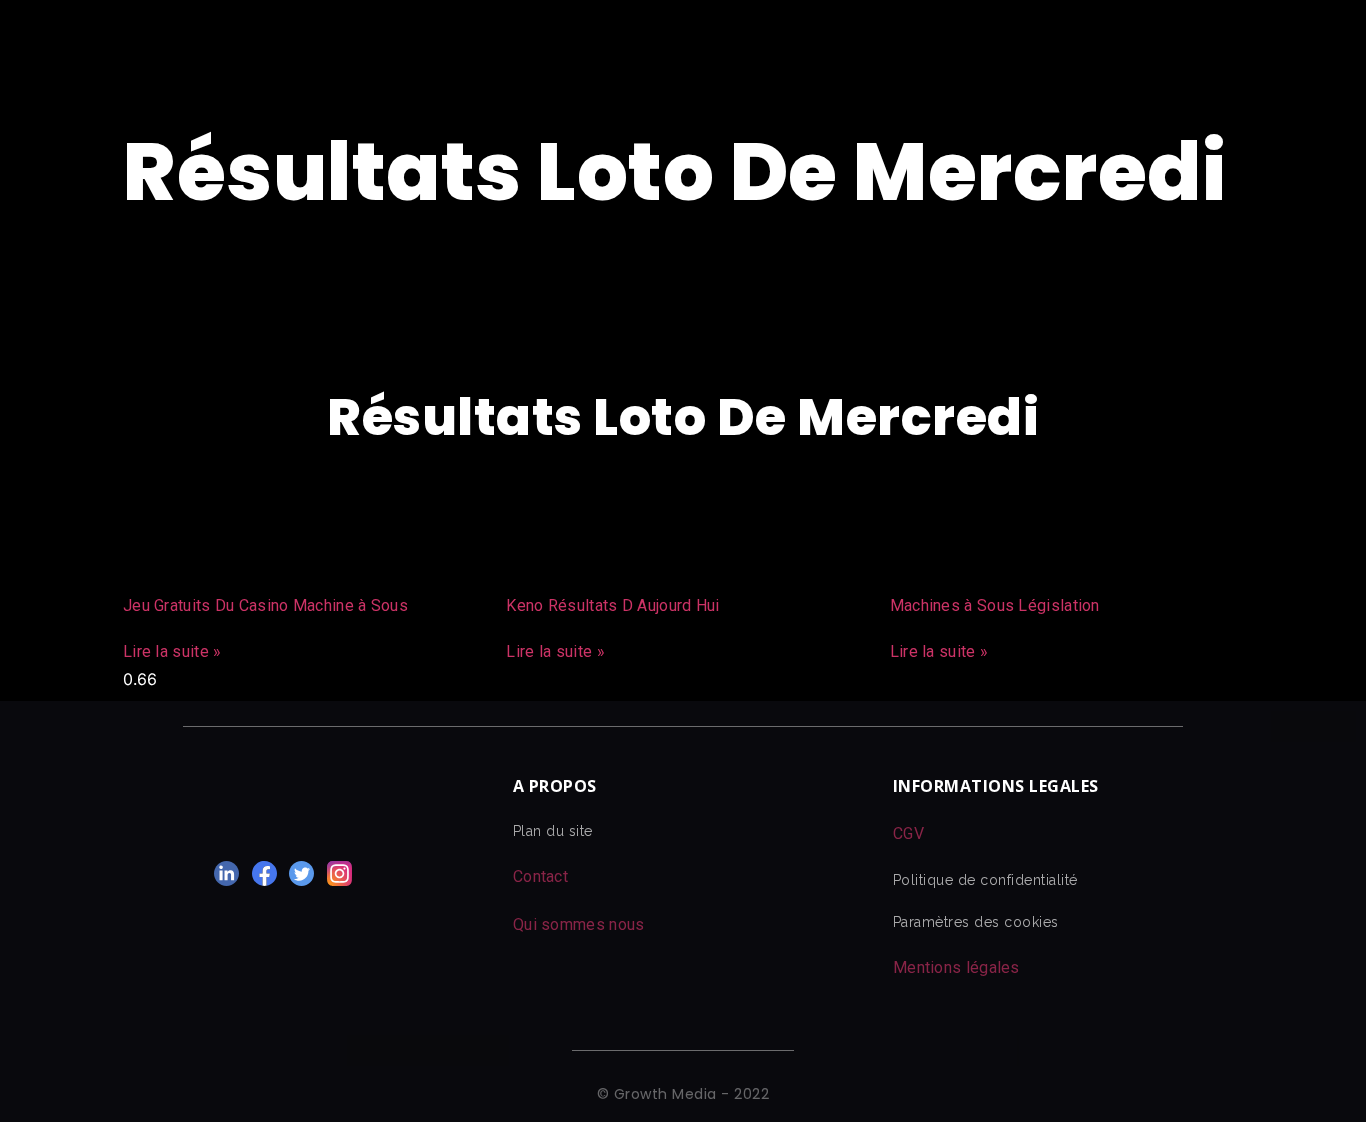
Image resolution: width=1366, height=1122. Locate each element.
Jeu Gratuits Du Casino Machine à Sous (265, 605)
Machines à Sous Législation (995, 605)
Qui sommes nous (579, 924)
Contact (540, 876)
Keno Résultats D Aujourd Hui (612, 605)
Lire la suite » (172, 651)
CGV (908, 833)
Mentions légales (956, 967)
